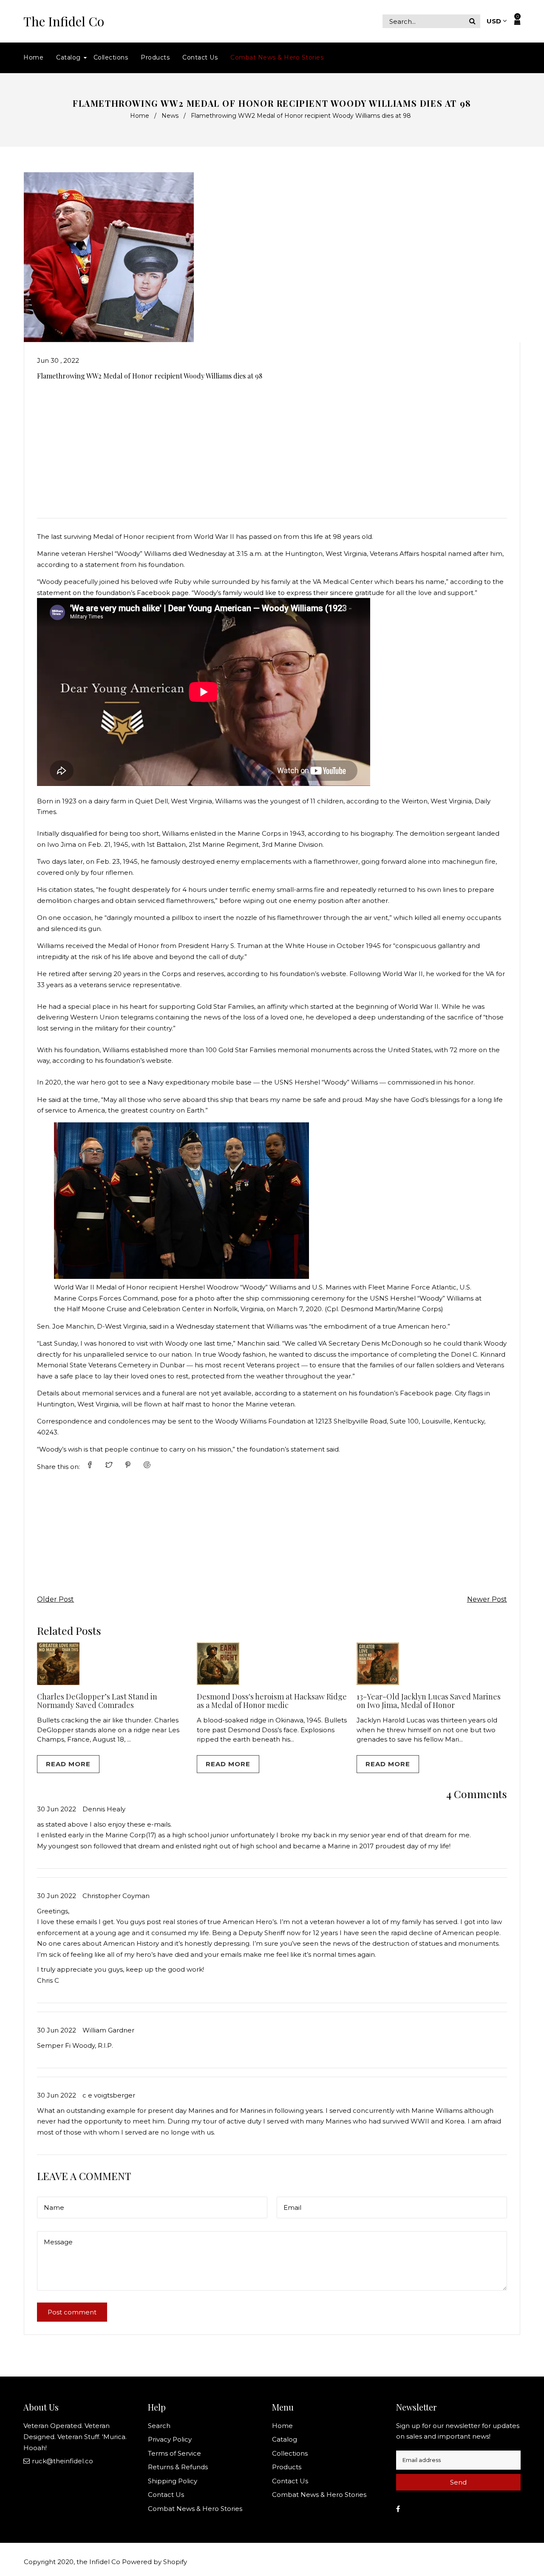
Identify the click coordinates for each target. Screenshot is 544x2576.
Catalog (285, 2439)
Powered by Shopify (154, 2562)
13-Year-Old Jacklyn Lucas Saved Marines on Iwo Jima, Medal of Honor (429, 1701)
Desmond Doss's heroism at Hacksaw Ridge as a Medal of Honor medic (272, 1701)
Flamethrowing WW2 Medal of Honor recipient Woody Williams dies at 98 (150, 376)
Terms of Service (174, 2453)
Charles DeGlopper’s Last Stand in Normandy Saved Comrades (97, 1701)
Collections (290, 2453)
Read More (68, 1764)
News (170, 116)
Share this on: (58, 1467)
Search (159, 2426)
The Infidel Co (64, 21)
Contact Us (166, 2495)
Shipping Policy (173, 2481)
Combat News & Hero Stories (195, 2509)
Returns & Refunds (178, 2467)
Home (140, 116)
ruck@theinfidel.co (62, 2461)
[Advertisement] (272, 446)
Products (287, 2467)
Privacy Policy (170, 2439)
